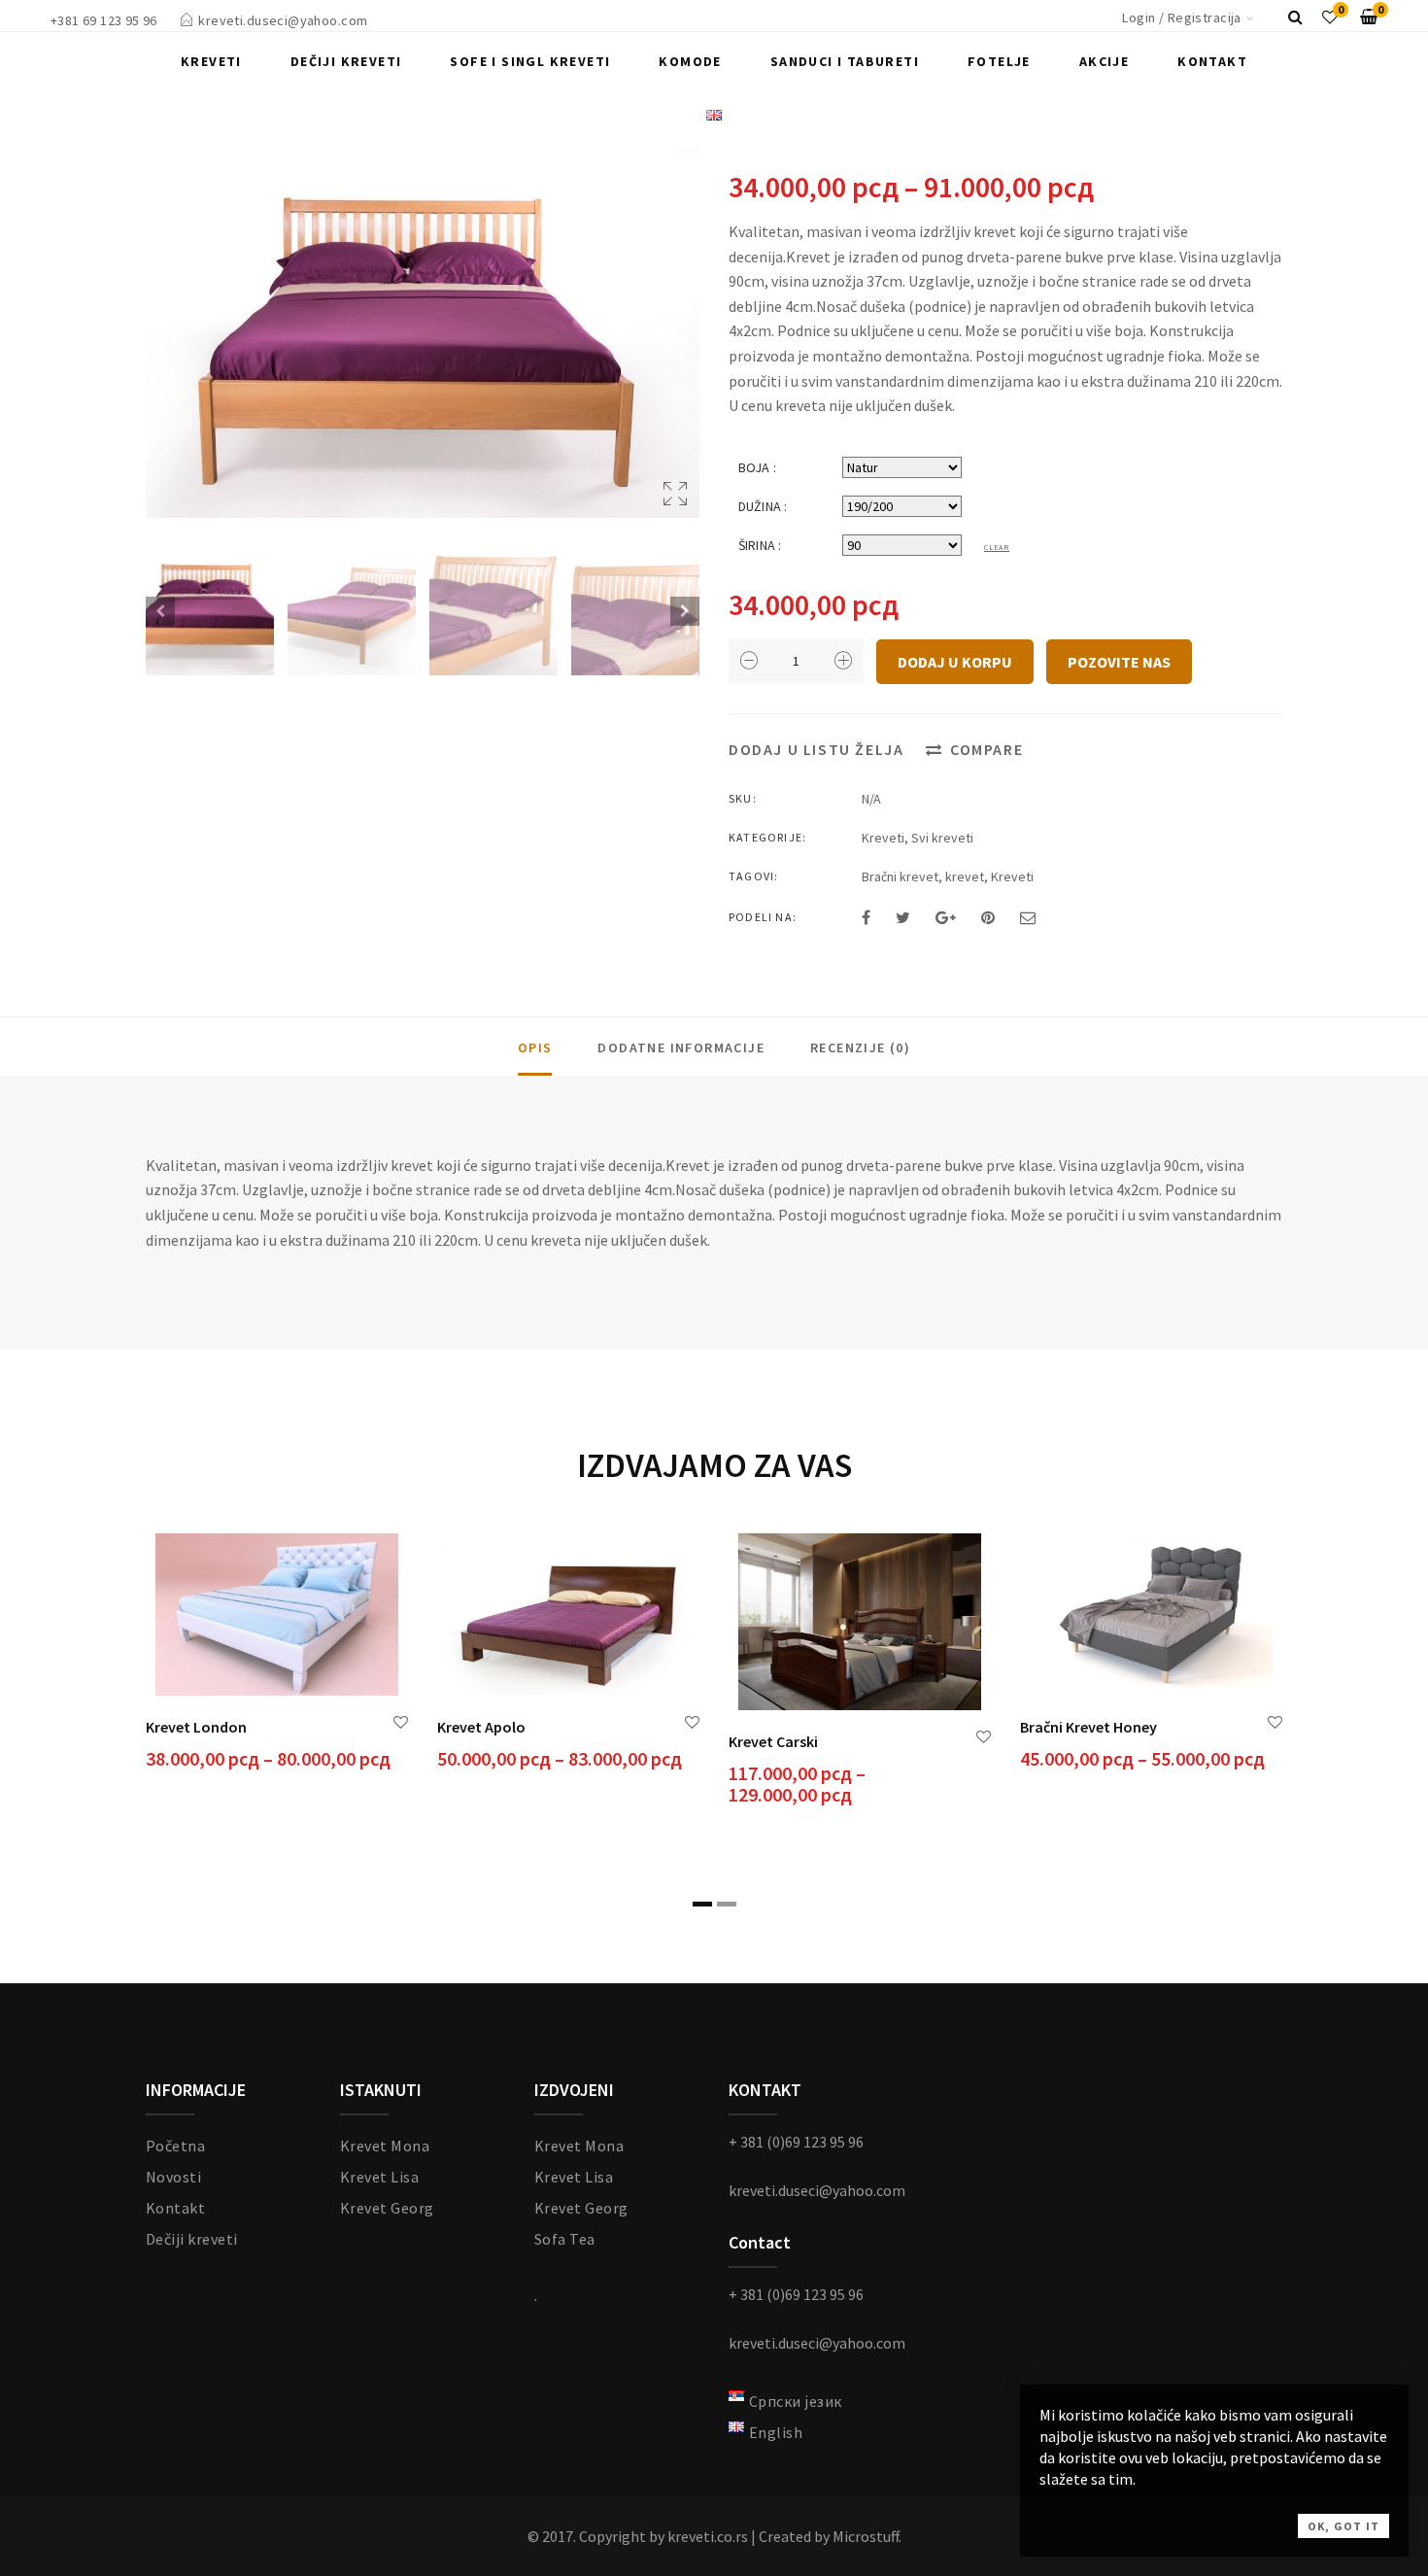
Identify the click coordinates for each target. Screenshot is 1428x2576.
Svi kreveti (942, 838)
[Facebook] (866, 917)
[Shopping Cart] (1369, 17)
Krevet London (196, 1727)
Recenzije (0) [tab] (860, 1048)
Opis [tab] (535, 1048)
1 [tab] (702, 1904)
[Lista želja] (1330, 17)
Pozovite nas (1119, 662)
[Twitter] (903, 917)
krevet (965, 876)
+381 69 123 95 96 (104, 20)
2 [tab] (727, 1904)
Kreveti (211, 61)
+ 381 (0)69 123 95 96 (796, 2142)
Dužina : (763, 506)
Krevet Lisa (379, 2177)
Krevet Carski (773, 1741)
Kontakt (1212, 61)
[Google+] (946, 917)
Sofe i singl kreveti (530, 61)
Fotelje (999, 61)
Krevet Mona (385, 2146)
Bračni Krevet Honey (1088, 1727)
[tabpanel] (277, 1654)
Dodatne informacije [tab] (681, 1048)
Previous (160, 611)
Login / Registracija (1181, 17)
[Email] (1028, 917)
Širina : (760, 545)
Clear (997, 547)
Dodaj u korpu (955, 662)
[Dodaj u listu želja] (401, 1722)
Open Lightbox (423, 333)
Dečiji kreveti (346, 61)
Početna (175, 2146)
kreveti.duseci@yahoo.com (283, 20)
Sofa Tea (565, 2239)
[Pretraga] (1295, 17)
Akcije (1104, 61)
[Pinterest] (988, 917)
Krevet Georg (387, 2208)
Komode (690, 61)
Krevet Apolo (481, 1727)
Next (685, 611)
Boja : (757, 467)
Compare (986, 749)
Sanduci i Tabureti (845, 61)
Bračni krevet (900, 876)
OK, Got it (1343, 2526)
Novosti (173, 2177)
